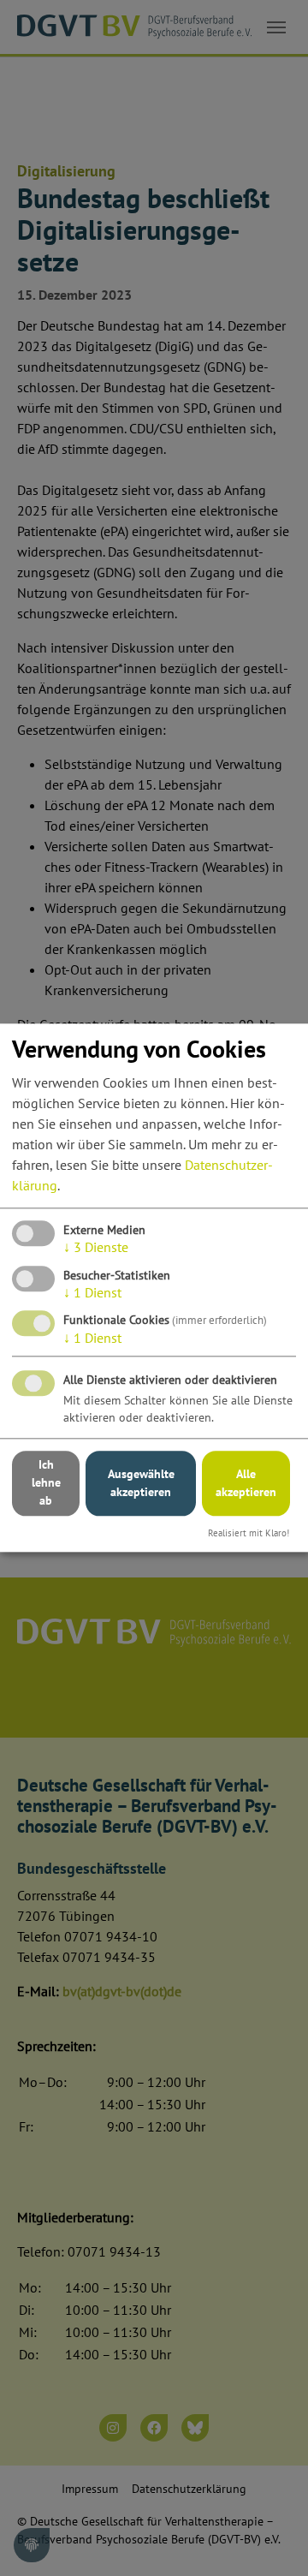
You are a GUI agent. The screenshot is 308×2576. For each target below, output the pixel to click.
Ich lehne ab (46, 1483)
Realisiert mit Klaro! (249, 1533)
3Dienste (96, 1248)
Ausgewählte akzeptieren (141, 1483)
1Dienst (92, 1292)
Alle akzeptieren (246, 1483)
